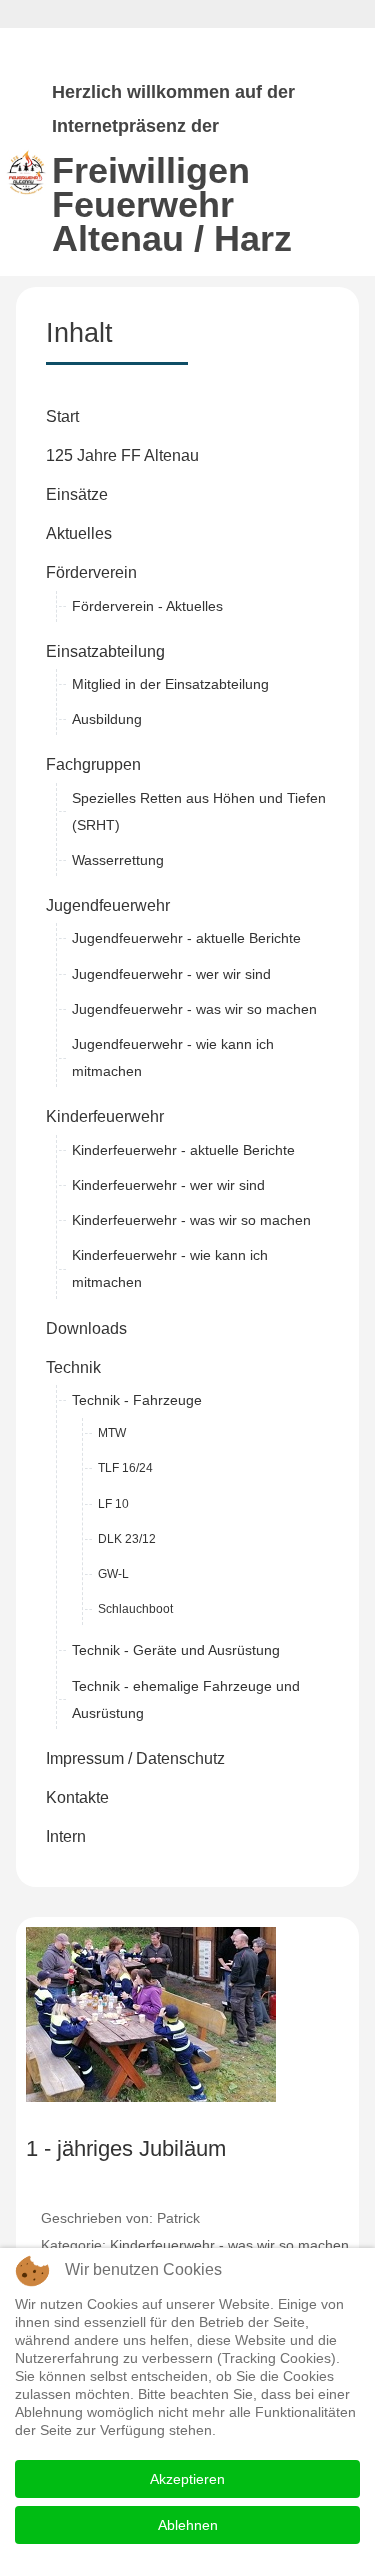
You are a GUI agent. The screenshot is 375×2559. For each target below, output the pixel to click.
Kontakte (77, 1797)
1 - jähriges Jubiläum (126, 2148)
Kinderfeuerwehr (105, 1116)
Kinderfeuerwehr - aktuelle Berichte (183, 1150)
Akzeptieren (187, 2479)
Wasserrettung (118, 860)
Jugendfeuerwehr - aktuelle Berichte (186, 938)
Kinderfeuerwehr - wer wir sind (168, 1185)
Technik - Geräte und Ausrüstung (176, 1650)
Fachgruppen (93, 764)
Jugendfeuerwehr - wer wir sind (171, 974)
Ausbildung (107, 719)
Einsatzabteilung (105, 651)
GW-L (113, 1574)
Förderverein (91, 572)
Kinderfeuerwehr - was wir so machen (191, 1220)
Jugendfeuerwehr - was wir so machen (194, 1009)
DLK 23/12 (127, 1539)
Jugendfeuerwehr (108, 905)
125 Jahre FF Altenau (122, 455)
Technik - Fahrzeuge (137, 1400)
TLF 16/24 (125, 1468)
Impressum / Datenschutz (135, 1758)
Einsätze (77, 494)
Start (62, 416)
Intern (66, 1836)
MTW (112, 1433)
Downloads (86, 1328)
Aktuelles (79, 533)
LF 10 (113, 1504)
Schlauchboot (135, 1609)
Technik (73, 1367)
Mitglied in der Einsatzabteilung (170, 684)
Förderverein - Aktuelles (147, 606)
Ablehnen (188, 2525)
